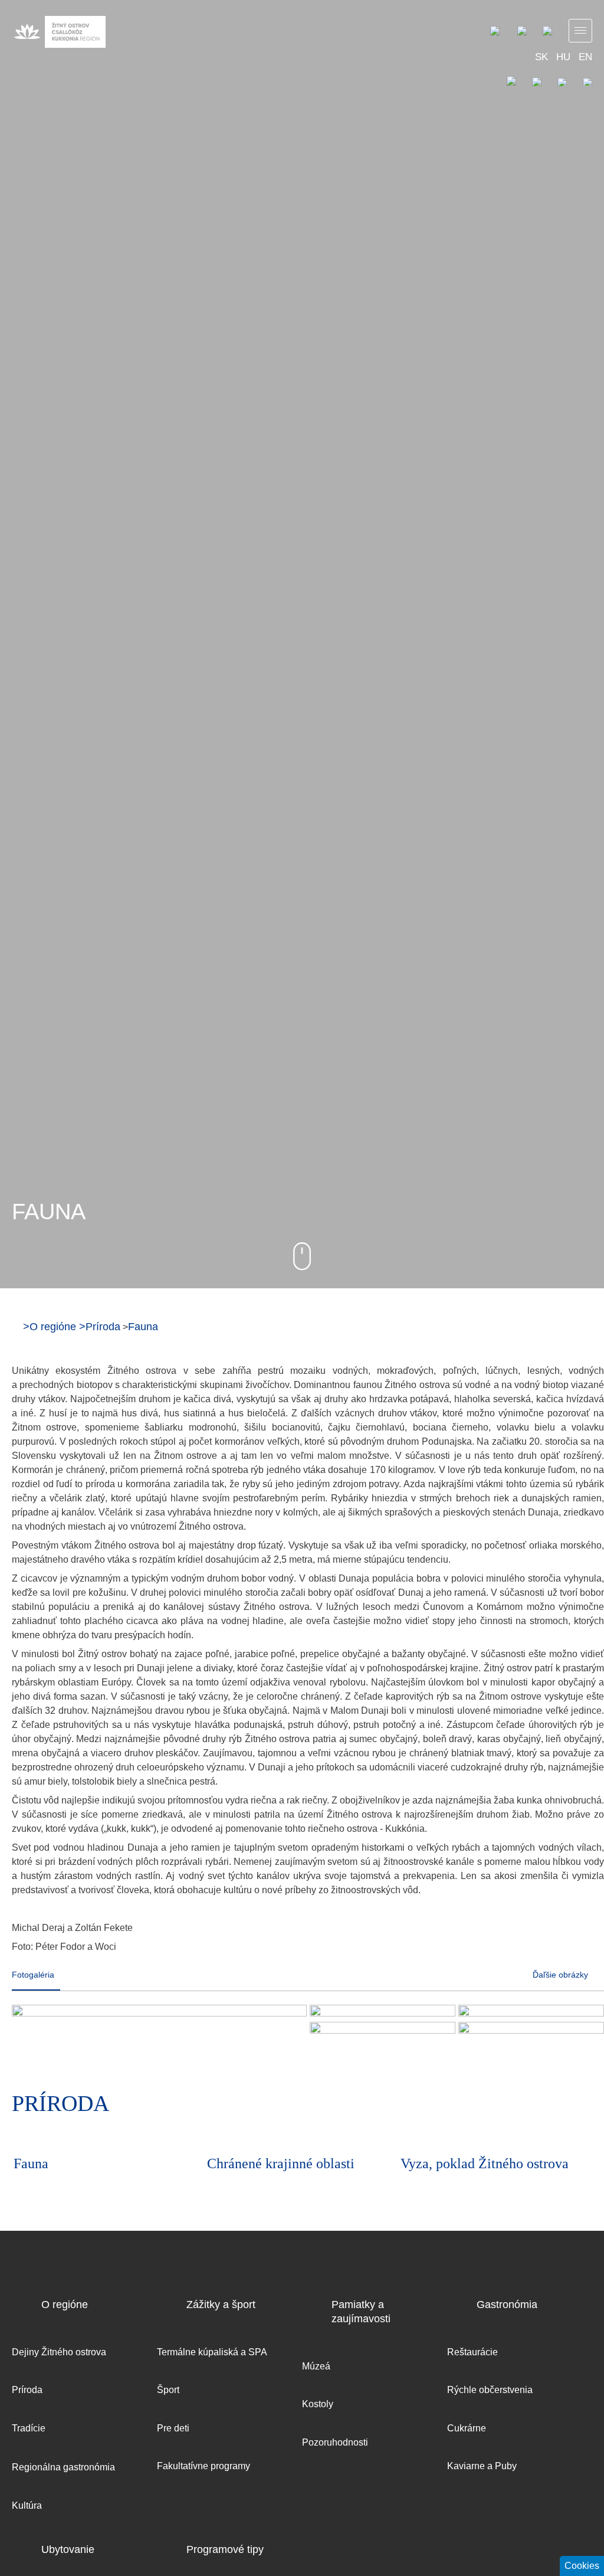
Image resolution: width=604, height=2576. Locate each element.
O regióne (53, 1327)
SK (541, 57)
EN (585, 57)
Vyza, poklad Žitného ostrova (485, 2163)
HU (563, 57)
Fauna (143, 1327)
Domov (16, 1326)
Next (580, 2106)
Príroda (103, 1327)
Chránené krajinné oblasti (281, 2163)
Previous (548, 2106)
